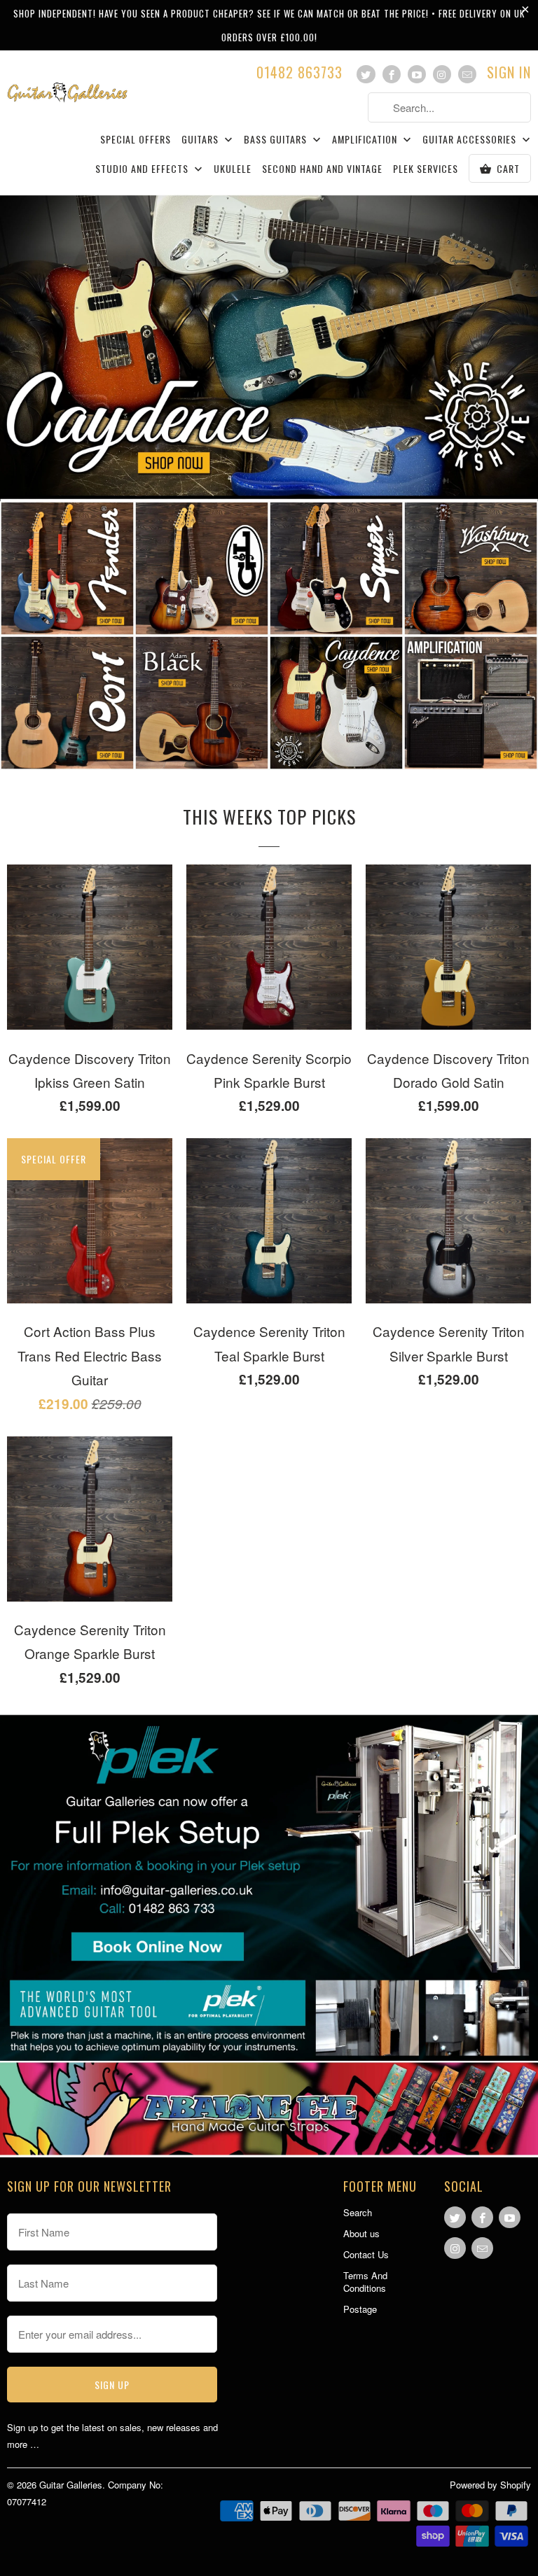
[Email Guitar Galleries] (467, 74)
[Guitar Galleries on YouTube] (417, 74)
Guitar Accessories (471, 140)
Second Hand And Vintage (322, 169)
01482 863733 (299, 74)
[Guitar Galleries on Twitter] (366, 74)
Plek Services (426, 169)
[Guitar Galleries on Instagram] (442, 74)
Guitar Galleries (71, 2485)
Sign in (509, 74)
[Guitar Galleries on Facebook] (392, 74)
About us (361, 2233)
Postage (360, 2309)
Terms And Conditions (365, 2282)
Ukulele (233, 169)
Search (358, 2212)
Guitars (201, 140)
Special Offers (136, 140)
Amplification (366, 140)
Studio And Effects (143, 169)
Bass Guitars (277, 140)
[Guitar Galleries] (67, 84)
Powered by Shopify (490, 2485)
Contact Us (366, 2254)
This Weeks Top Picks (269, 817)
